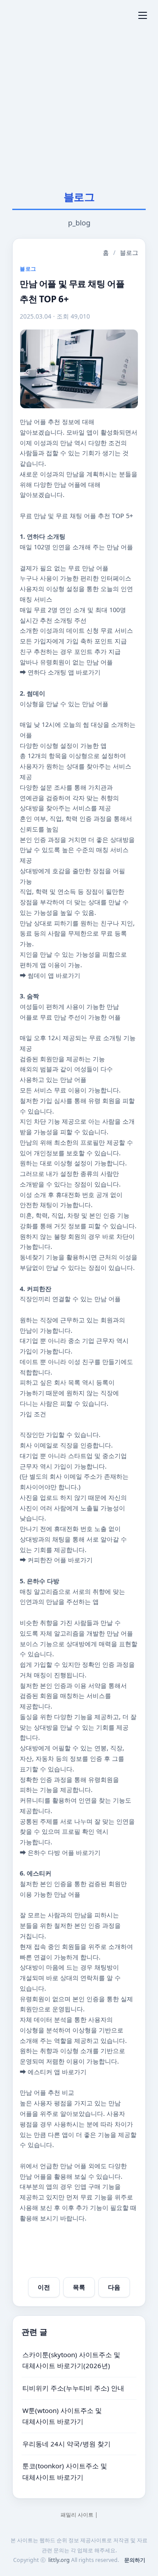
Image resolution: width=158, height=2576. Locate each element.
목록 (79, 2287)
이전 (44, 2287)
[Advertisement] (79, 102)
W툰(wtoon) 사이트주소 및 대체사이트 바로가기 (62, 2416)
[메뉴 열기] (143, 15)
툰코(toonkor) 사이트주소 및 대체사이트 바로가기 (65, 2471)
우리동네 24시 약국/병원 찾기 (66, 2443)
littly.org (59, 2560)
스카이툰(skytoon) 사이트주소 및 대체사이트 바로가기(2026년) (71, 2360)
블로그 (129, 252)
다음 (114, 2287)
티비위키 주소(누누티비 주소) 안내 (73, 2388)
